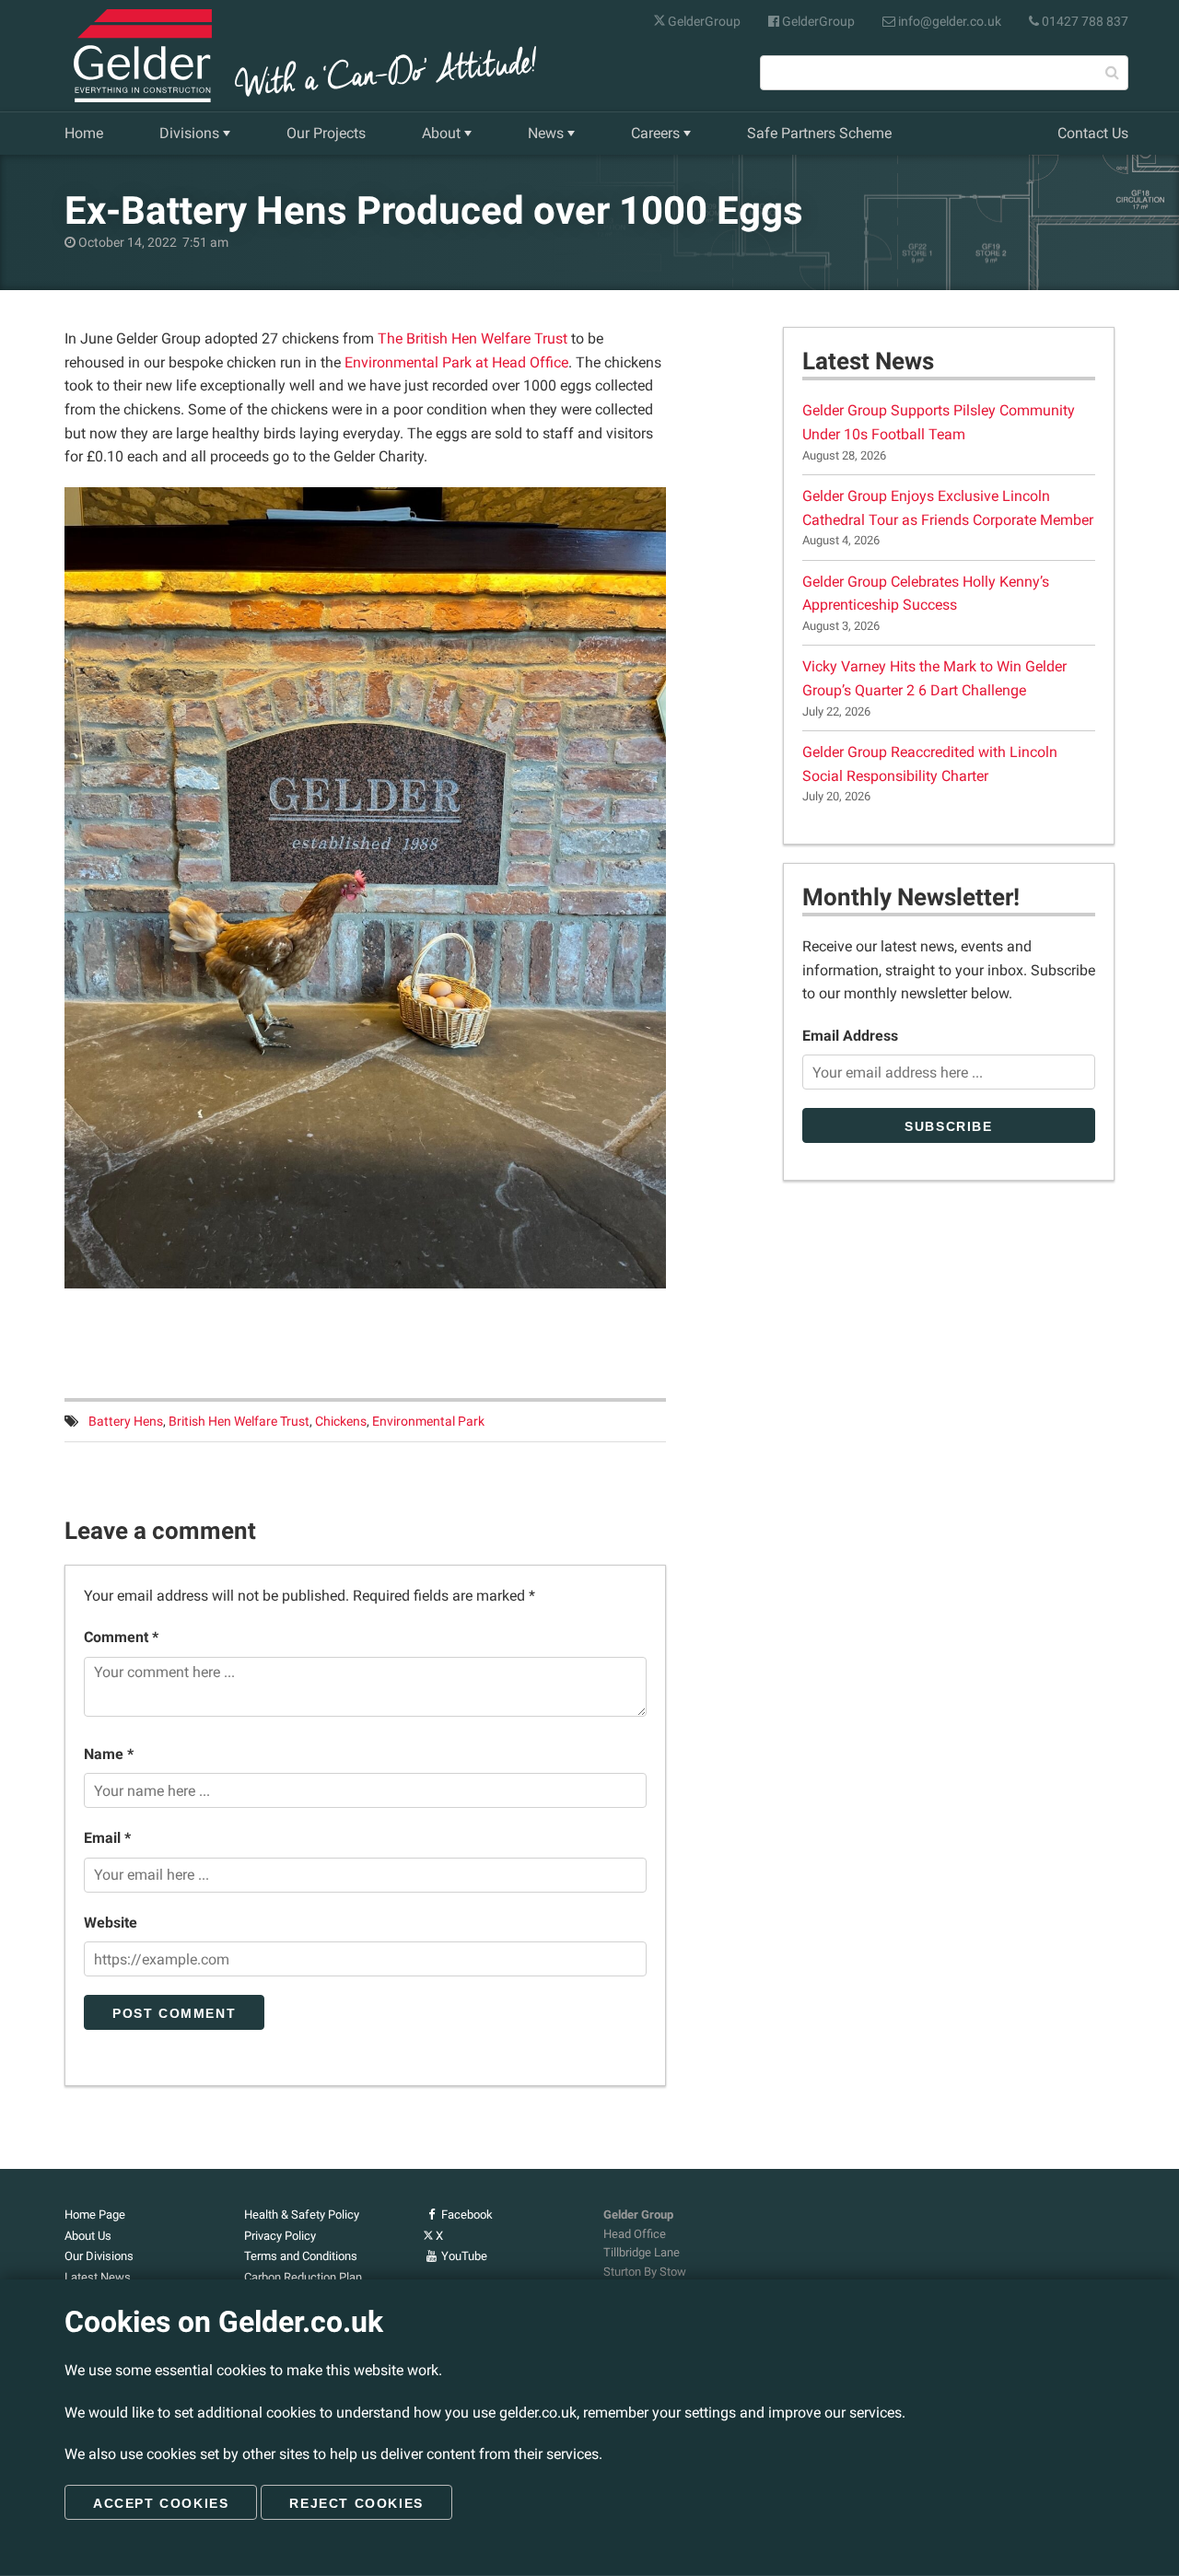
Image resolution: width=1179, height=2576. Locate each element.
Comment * (121, 1637)
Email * (107, 1838)
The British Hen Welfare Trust (473, 338)
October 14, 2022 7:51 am (152, 243)
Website (111, 1923)
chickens (341, 1422)
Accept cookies (161, 2503)
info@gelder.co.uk (948, 21)
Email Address (850, 1036)
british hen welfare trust (239, 1422)
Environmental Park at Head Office (456, 362)
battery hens (126, 1422)
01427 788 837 (1084, 21)
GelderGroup (703, 21)
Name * (109, 1754)
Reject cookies (356, 2503)
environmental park (428, 1422)
